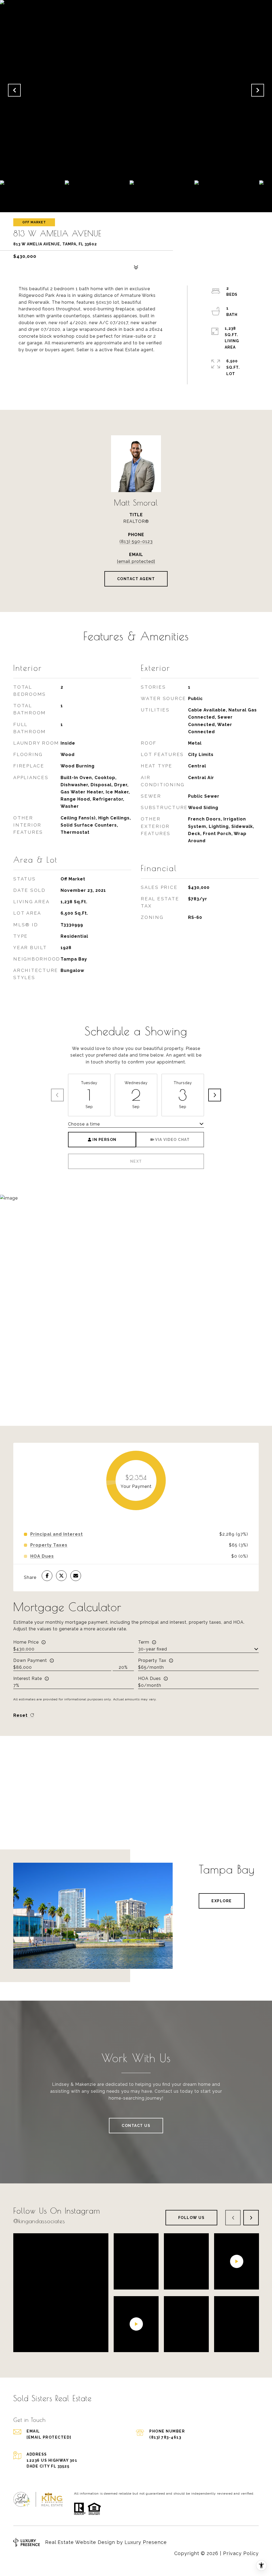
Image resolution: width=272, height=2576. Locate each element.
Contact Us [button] (136, 2126)
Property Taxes (49, 1545)
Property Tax (152, 1660)
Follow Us (192, 2218)
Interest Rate (28, 1678)
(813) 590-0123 (136, 542)
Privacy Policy (241, 2553)
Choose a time (84, 1124)
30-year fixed (153, 1649)
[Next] (215, 1095)
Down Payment (30, 1660)
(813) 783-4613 (165, 2437)
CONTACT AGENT (136, 579)
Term (144, 1642)
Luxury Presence (146, 2542)
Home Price (26, 1642)
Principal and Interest (57, 1534)
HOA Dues (150, 1678)
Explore (222, 1901)
